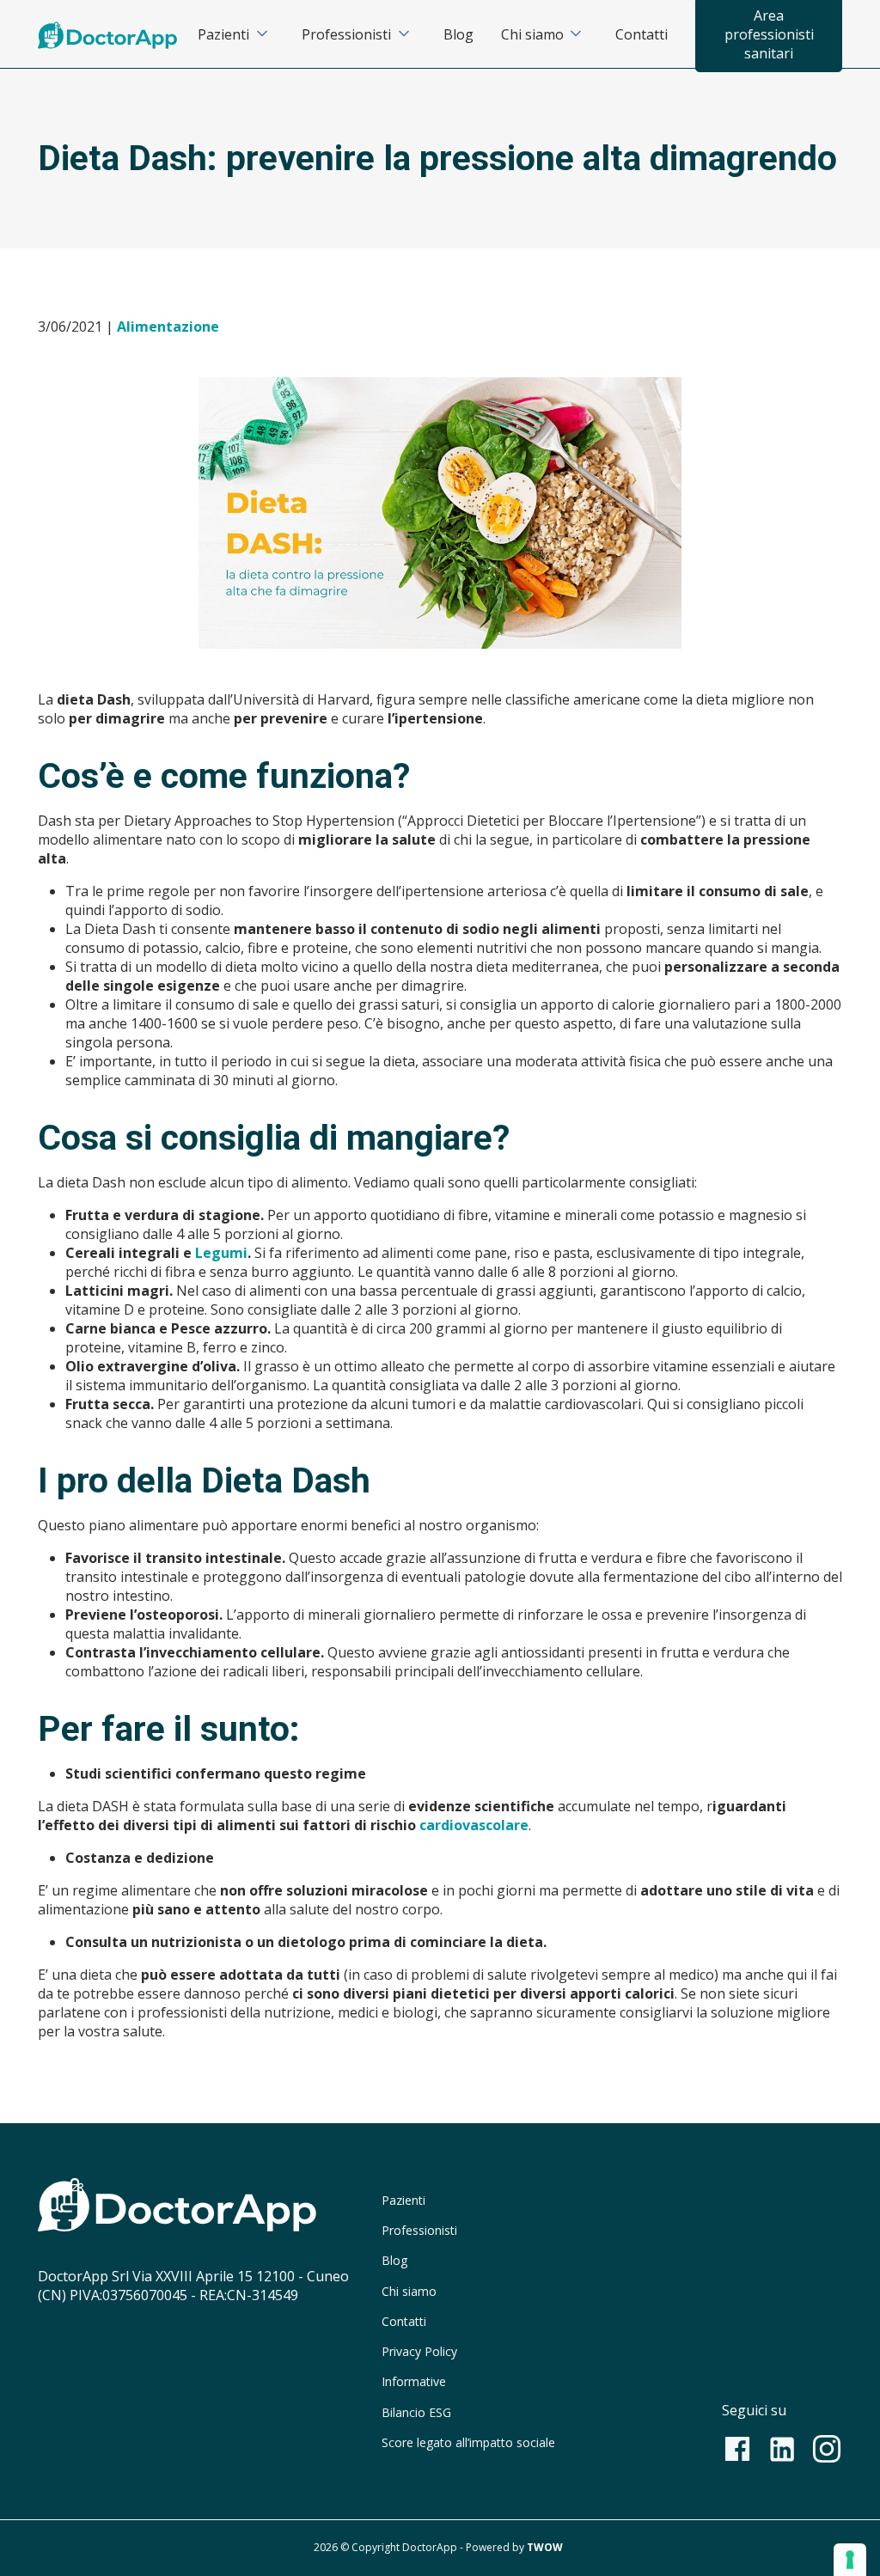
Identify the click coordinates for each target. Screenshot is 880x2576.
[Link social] (737, 2449)
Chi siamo (532, 34)
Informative (414, 2381)
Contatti (642, 34)
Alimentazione (168, 327)
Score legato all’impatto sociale (468, 2442)
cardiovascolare (474, 1825)
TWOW (545, 2547)
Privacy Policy (419, 2351)
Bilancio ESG (416, 2412)
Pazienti (223, 34)
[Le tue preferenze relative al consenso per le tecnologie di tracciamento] (850, 2560)
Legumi (221, 1253)
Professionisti (346, 34)
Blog (458, 34)
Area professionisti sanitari (769, 34)
